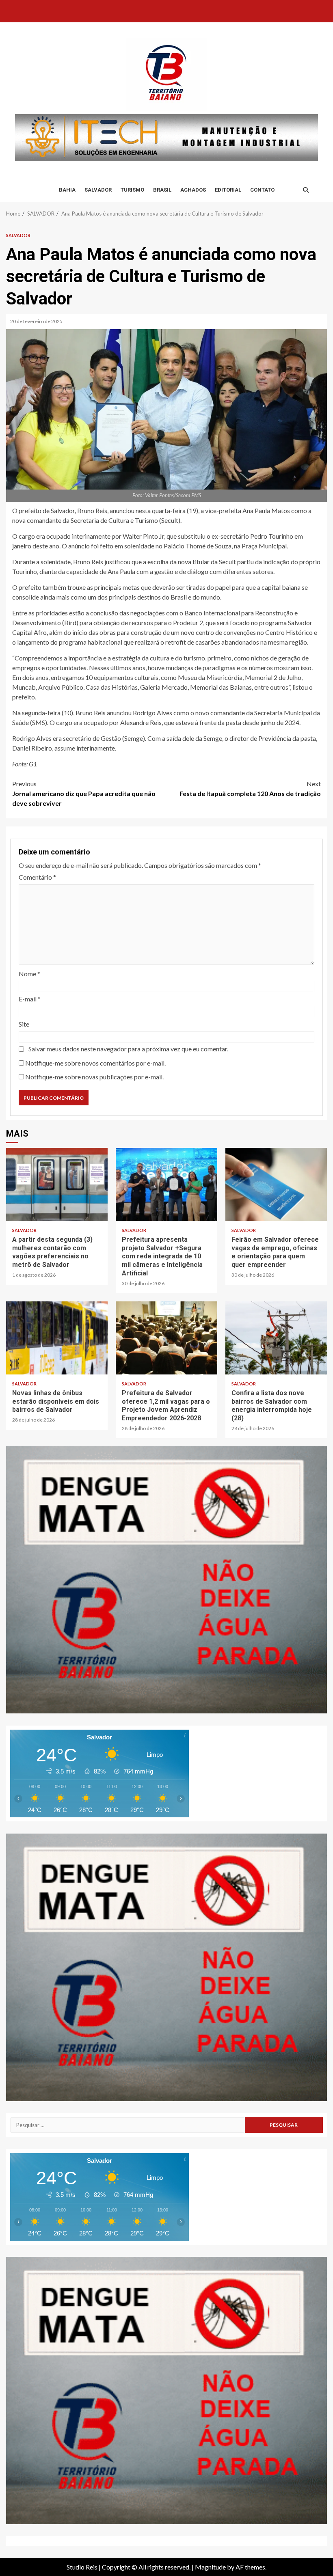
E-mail (30, 999)
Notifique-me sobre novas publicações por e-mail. (94, 1077)
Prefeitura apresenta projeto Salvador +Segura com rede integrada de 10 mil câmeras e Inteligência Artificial (166, 1184)
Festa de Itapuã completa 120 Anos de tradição (250, 789)
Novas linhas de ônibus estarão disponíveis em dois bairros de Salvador (57, 1338)
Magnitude (210, 2567)
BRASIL (162, 190)
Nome (29, 974)
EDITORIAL (228, 190)
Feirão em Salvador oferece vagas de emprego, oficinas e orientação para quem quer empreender (276, 1184)
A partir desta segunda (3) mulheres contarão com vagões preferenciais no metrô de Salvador (57, 1184)
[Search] (306, 190)
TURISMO (132, 190)
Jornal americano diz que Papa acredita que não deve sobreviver (84, 793)
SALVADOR (98, 190)
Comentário (37, 877)
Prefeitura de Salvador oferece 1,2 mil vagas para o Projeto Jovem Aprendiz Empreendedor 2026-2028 (166, 1338)
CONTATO (262, 190)
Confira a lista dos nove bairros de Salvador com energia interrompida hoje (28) (276, 1338)
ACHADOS (193, 190)
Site (24, 1024)
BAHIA (67, 190)
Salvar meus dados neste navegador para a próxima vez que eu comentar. (128, 1049)
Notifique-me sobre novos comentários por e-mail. (95, 1063)
